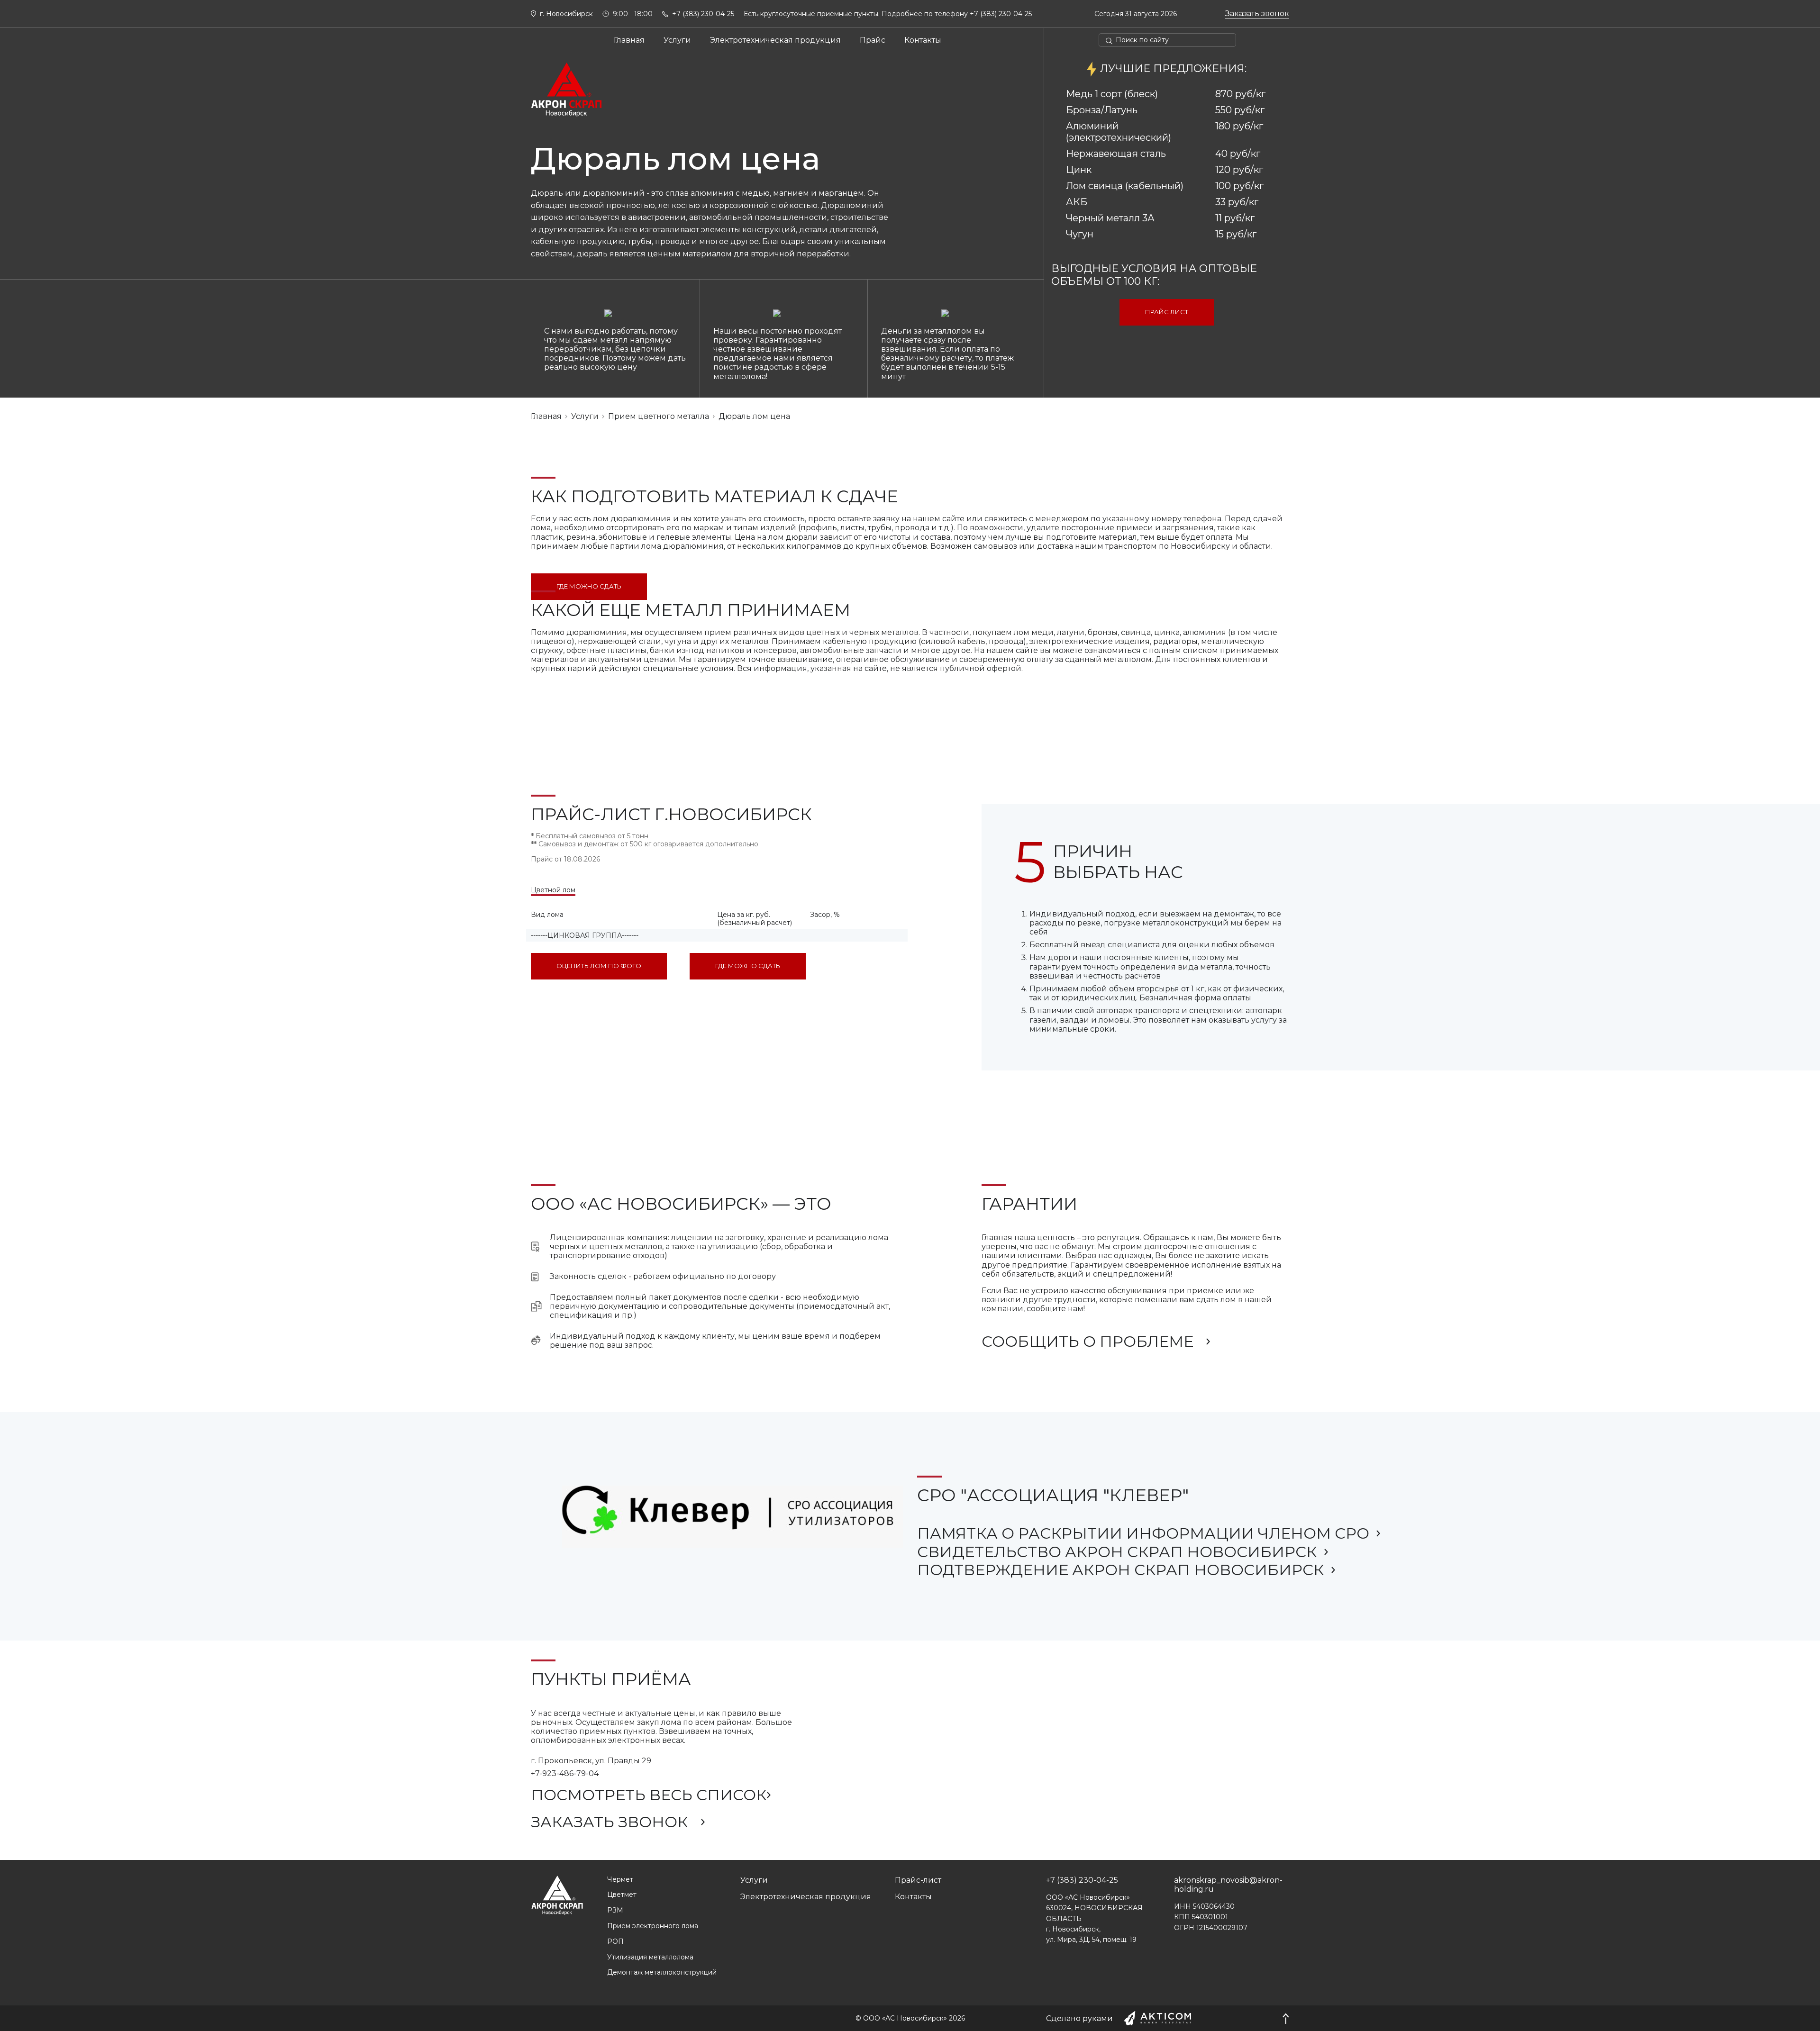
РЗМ (615, 1910)
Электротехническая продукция (775, 40)
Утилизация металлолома (650, 1957)
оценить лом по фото (599, 966)
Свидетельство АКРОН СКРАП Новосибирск (1117, 1552)
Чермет (620, 1880)
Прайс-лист (918, 1880)
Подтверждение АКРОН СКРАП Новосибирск (1121, 1570)
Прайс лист (1167, 312)
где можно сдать (589, 586)
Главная (629, 40)
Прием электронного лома (653, 1926)
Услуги (677, 40)
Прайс (873, 40)
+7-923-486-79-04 (565, 1773)
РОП (615, 1942)
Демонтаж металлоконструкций (662, 1972)
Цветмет (622, 1895)
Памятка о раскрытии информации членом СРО (1143, 1533)
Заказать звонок (1257, 14)
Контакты (923, 40)
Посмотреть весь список (649, 1795)
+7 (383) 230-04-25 (1001, 14)
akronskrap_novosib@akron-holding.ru (1228, 1885)
